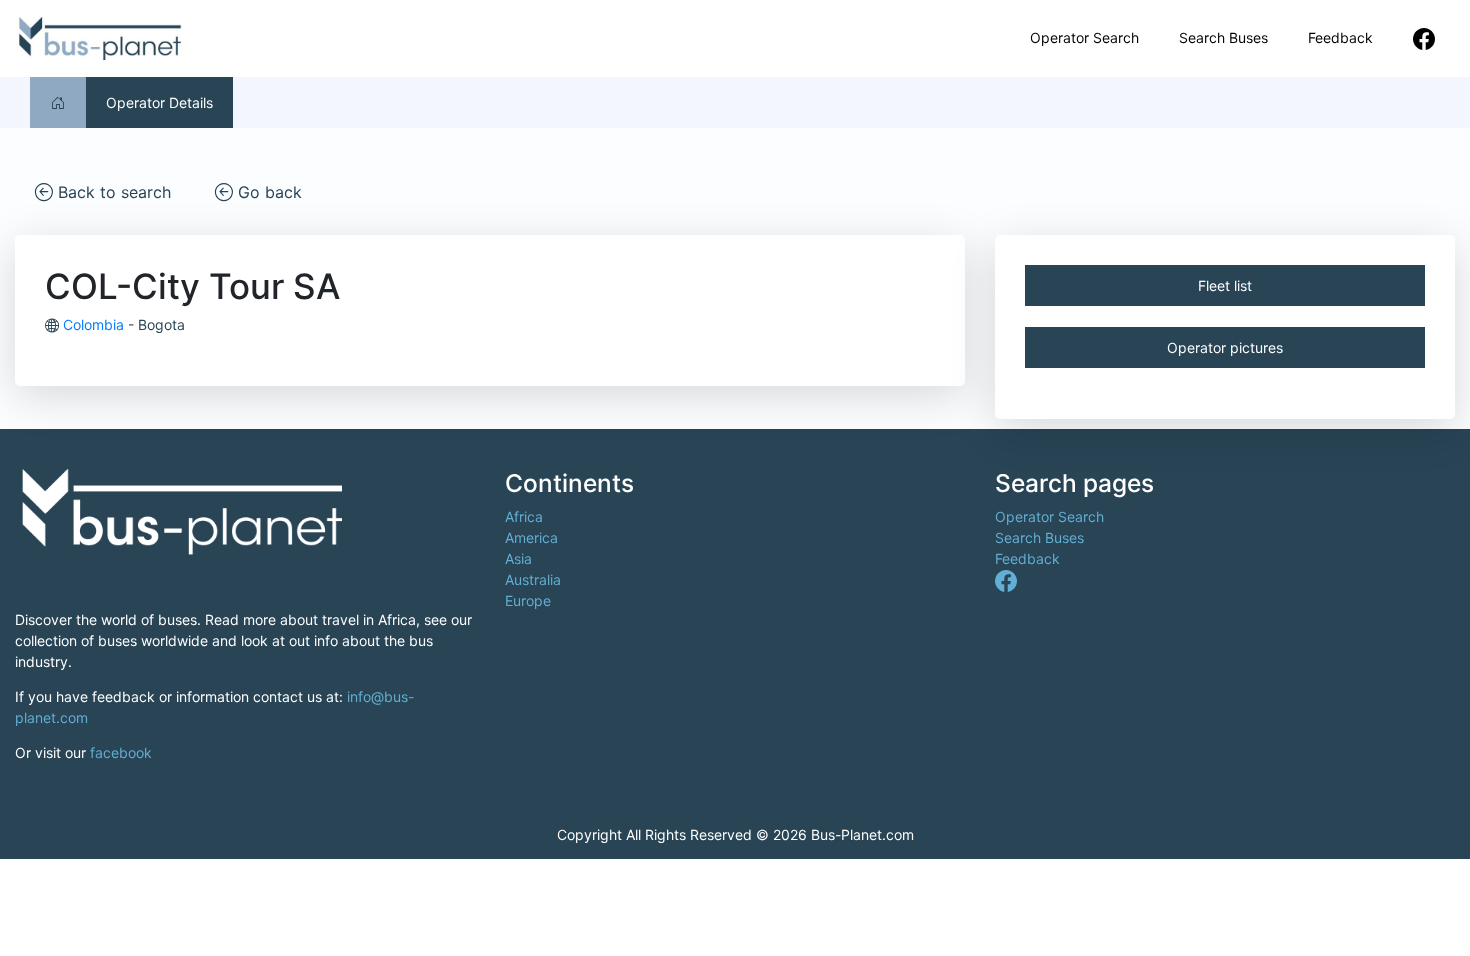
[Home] (58, 102)
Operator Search (1084, 37)
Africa (524, 516)
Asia (518, 558)
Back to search (112, 192)
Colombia (93, 324)
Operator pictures (1225, 347)
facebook (121, 752)
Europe (528, 600)
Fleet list (1225, 285)
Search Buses (1223, 37)
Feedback (1340, 37)
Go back (267, 192)
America (531, 537)
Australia (533, 579)
